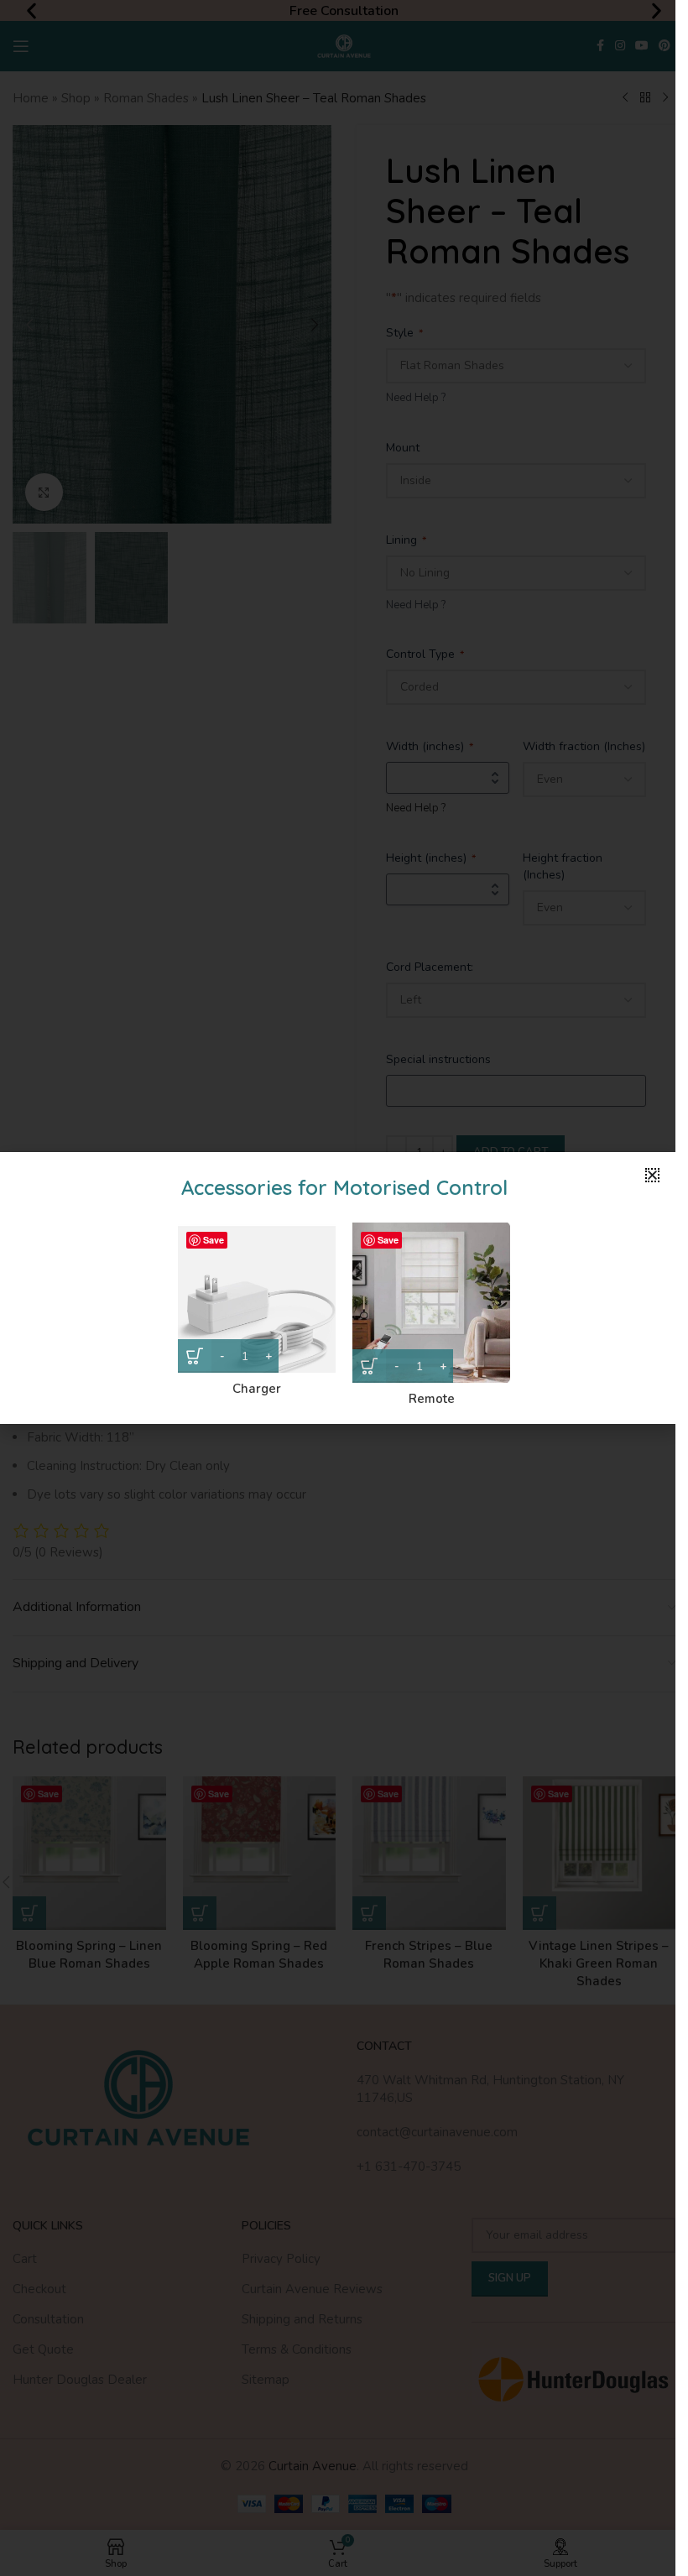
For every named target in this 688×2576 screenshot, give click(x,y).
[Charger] (257, 1298)
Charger (257, 1389)
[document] (338, 1288)
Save (214, 1240)
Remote (432, 1399)
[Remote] (431, 1303)
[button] (652, 1175)
